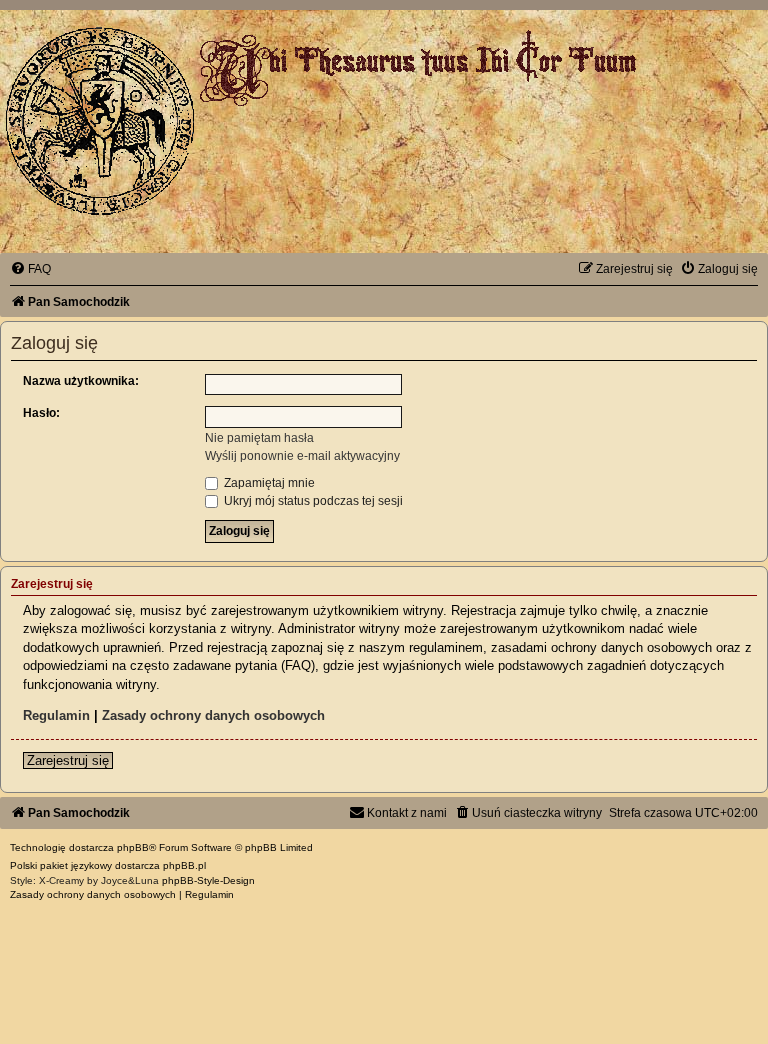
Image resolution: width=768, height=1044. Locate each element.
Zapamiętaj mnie (268, 483)
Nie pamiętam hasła (259, 438)
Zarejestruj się (68, 760)
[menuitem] (30, 269)
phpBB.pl (184, 865)
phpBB (133, 847)
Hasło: (41, 413)
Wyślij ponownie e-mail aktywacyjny (302, 456)
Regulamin (56, 715)
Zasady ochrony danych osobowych (213, 715)
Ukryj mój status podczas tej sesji (312, 501)
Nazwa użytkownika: (81, 381)
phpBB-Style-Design (208, 880)
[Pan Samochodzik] (100, 121)
